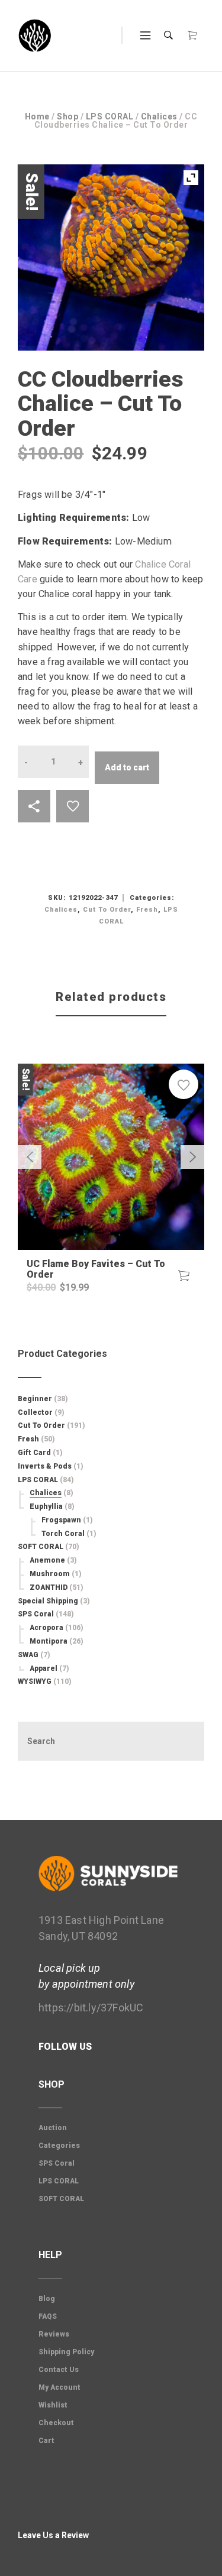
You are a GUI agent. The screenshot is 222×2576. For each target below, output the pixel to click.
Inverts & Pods (45, 1466)
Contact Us (59, 2370)
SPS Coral (36, 1614)
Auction (53, 2128)
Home (37, 116)
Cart (46, 2441)
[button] (184, 1276)
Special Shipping (48, 1601)
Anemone (47, 1560)
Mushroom (50, 1574)
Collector (35, 1412)
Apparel (44, 1668)
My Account (59, 2387)
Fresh (147, 910)
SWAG (28, 1655)
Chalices (159, 116)
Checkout (56, 2423)
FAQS (48, 2316)
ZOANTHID (49, 1587)
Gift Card (34, 1453)
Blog (47, 2299)
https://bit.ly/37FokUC (91, 2008)
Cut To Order (107, 910)
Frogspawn (61, 1520)
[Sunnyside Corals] (35, 36)
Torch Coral (63, 1534)
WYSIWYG (35, 1681)
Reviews (54, 2334)
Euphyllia (46, 1506)
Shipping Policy (66, 2352)
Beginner (35, 1399)
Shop (67, 116)
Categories (59, 2146)
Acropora (46, 1628)
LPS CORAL (110, 116)
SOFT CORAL (41, 1547)
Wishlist (53, 2405)
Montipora (49, 1641)
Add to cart (127, 767)
